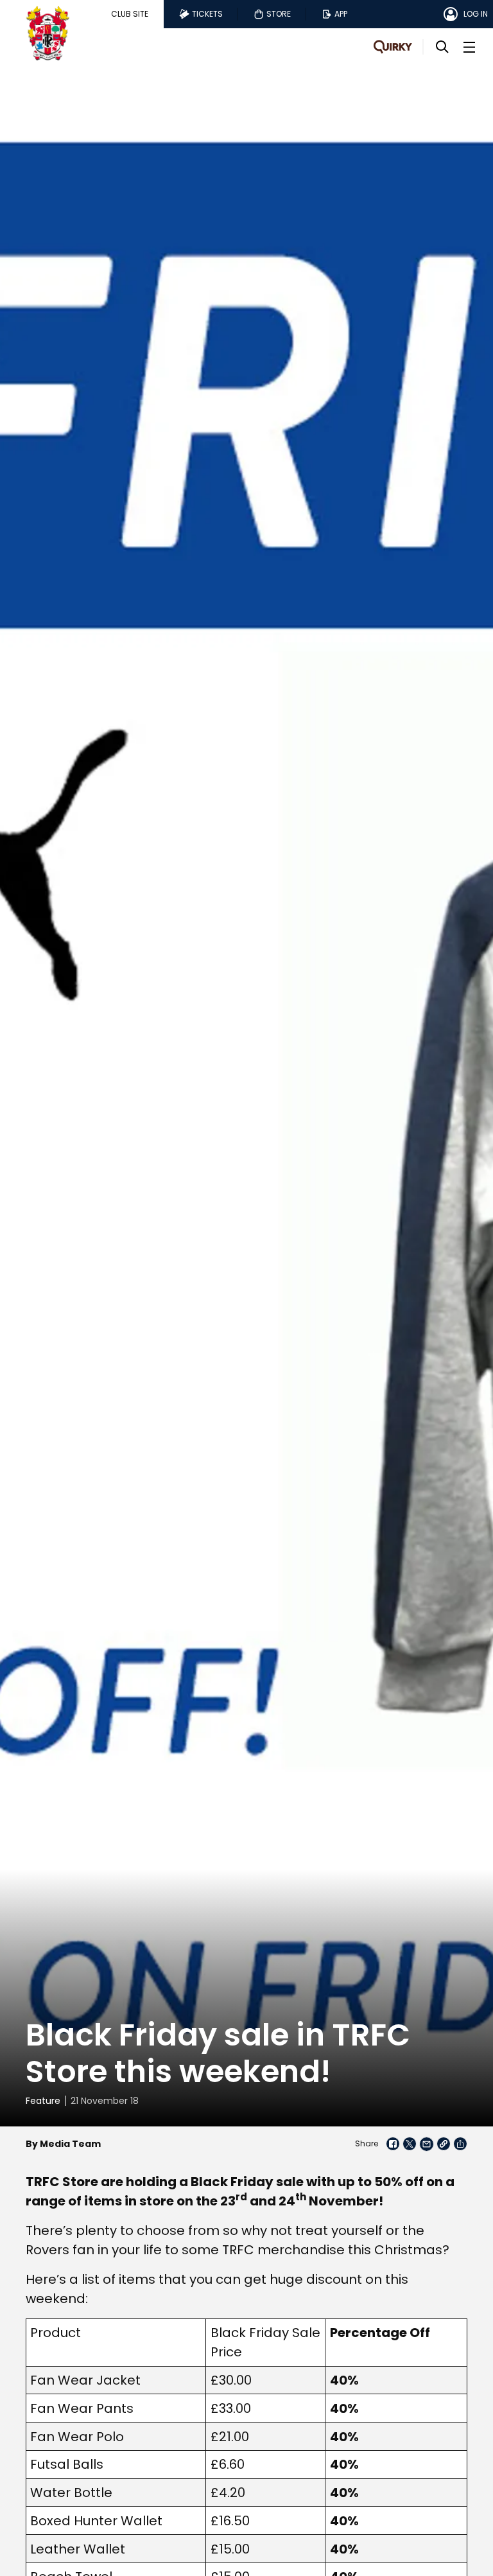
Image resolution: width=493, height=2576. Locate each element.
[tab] (130, 14)
